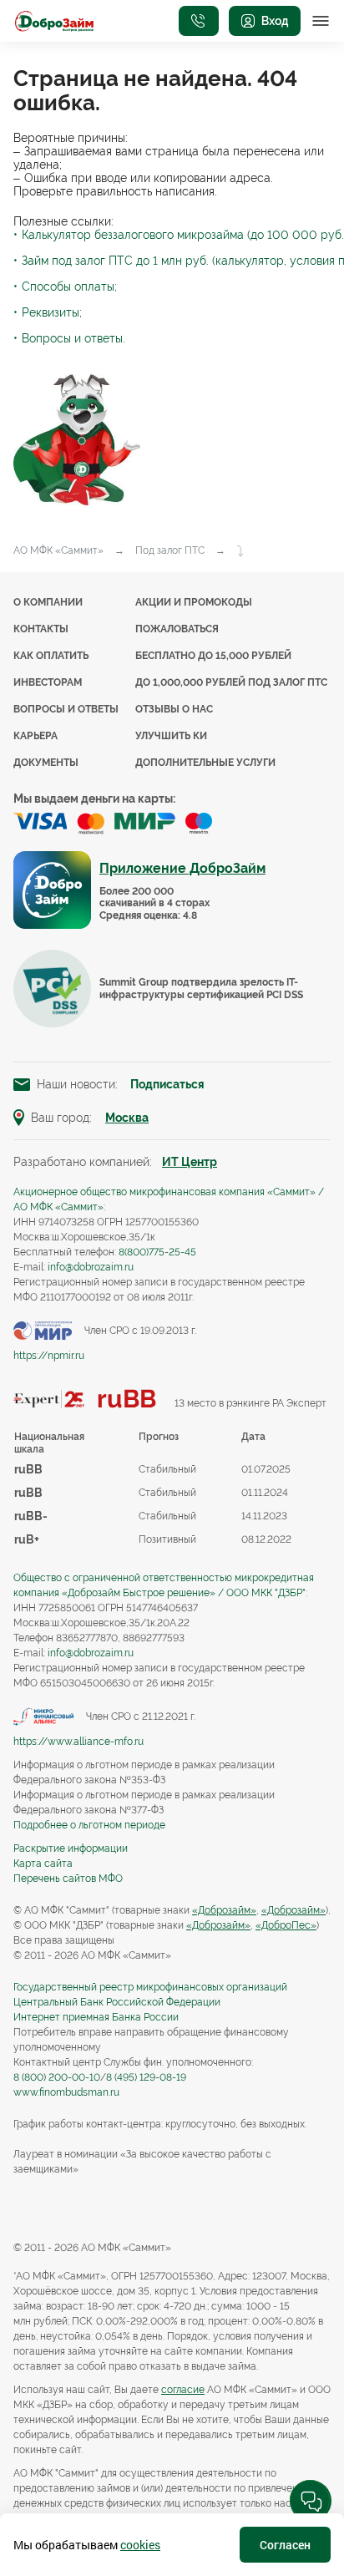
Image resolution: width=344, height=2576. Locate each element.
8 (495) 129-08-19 (146, 2077)
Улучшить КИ (171, 736)
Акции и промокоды (194, 602)
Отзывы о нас (174, 709)
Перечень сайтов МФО (68, 1879)
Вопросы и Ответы (66, 709)
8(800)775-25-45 (157, 1252)
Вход (275, 21)
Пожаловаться (177, 629)
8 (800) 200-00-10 (57, 2077)
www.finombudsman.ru (66, 2092)
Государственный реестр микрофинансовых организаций (150, 1987)
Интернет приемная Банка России (96, 2017)
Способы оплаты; (69, 287)
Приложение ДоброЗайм (182, 868)
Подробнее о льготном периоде (89, 1825)
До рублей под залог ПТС (231, 682)
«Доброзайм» (224, 1910)
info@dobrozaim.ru (91, 1267)
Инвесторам (48, 682)
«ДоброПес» (286, 1925)
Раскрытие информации (71, 1848)
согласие (183, 2390)
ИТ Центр (190, 1162)
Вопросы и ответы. (73, 338)
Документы (46, 763)
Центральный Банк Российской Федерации (117, 2002)
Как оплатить (51, 656)
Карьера (35, 736)
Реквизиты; (52, 312)
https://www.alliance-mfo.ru (78, 1742)
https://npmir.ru (49, 1356)
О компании (48, 602)
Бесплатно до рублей (213, 656)
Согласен (285, 2545)
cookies (140, 2545)
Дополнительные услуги (205, 763)
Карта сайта (43, 1864)
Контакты (41, 629)
